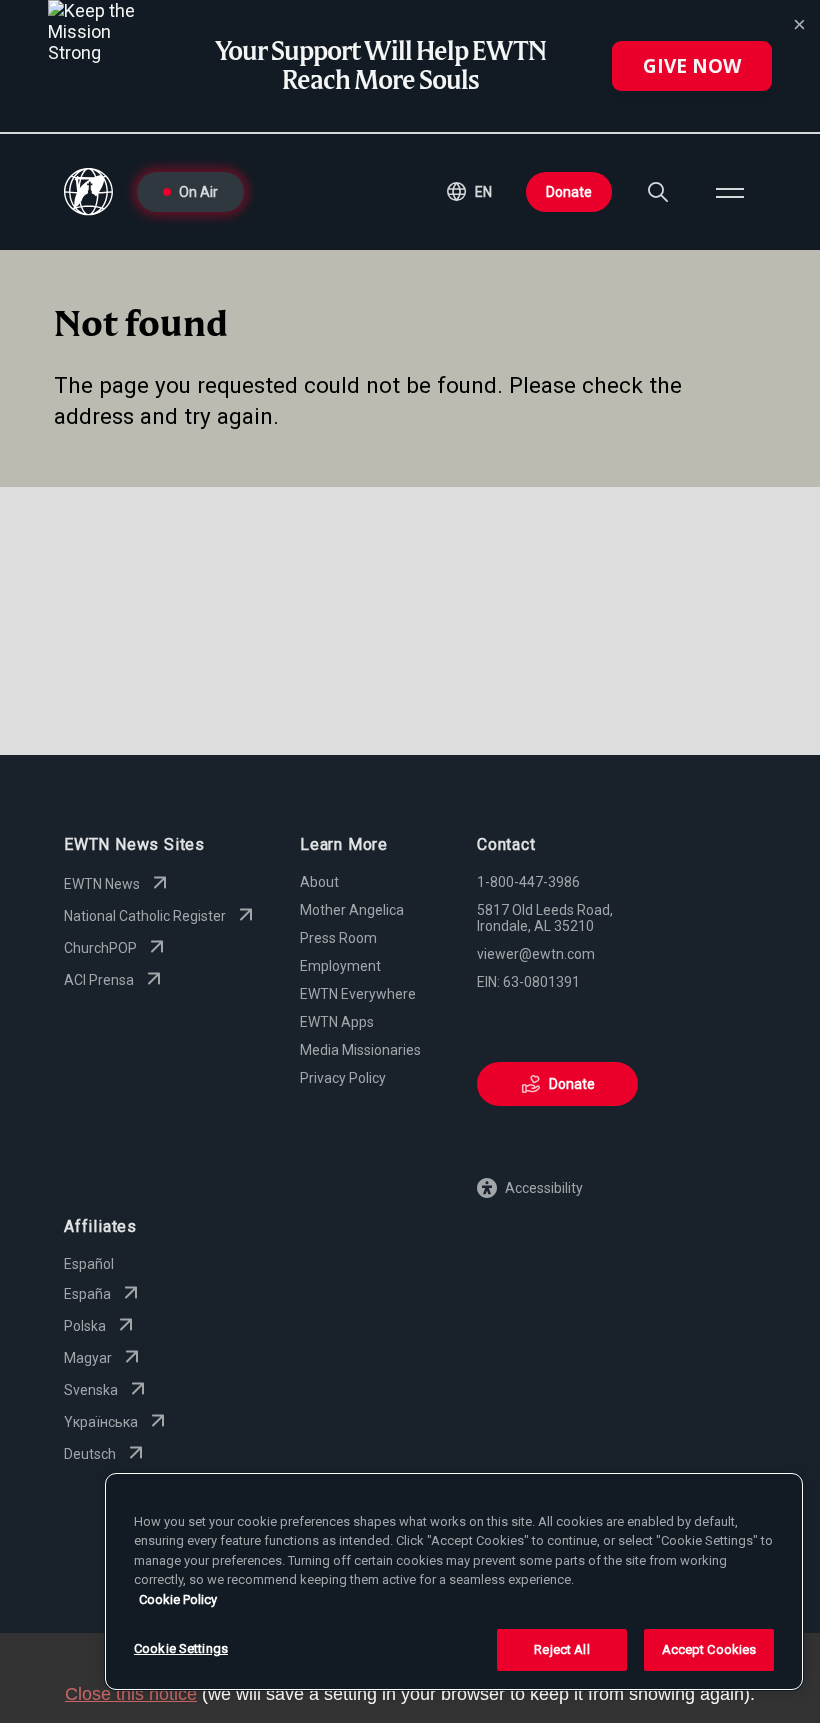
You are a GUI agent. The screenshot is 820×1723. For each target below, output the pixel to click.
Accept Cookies (709, 1649)
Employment (340, 966)
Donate (569, 192)
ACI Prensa (99, 980)
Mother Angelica (352, 910)
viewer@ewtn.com (536, 954)
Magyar (88, 1358)
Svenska (91, 1390)
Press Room (338, 938)
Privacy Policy (343, 1078)
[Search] (658, 192)
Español (89, 1264)
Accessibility (544, 1188)
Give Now (692, 66)
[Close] (799, 25)
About (319, 882)
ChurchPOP (100, 948)
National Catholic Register (145, 916)
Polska (85, 1326)
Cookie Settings (181, 1648)
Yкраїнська (101, 1422)
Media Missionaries (360, 1050)
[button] (469, 192)
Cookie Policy (178, 1599)
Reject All (561, 1649)
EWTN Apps (337, 1022)
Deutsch (90, 1454)
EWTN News (102, 884)
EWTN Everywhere (358, 994)
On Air (198, 192)
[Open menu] (730, 192)
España (87, 1294)
